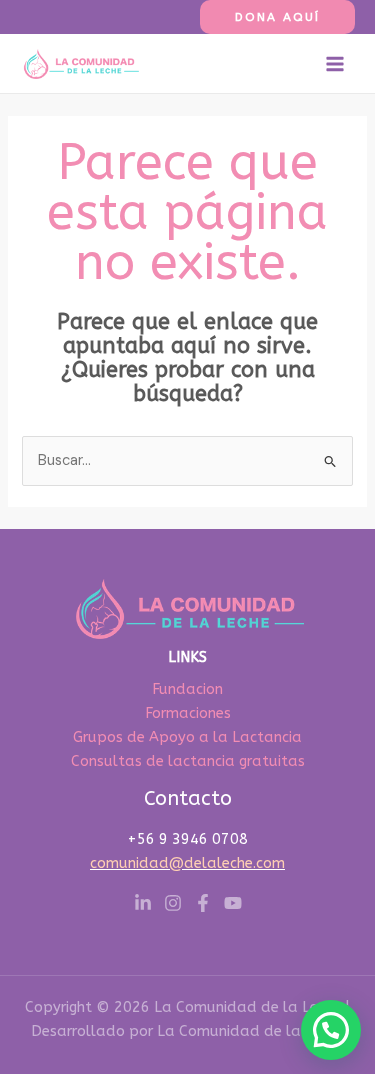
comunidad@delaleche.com (187, 863)
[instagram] (173, 903)
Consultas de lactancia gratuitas (188, 761)
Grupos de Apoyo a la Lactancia (187, 737)
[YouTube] (233, 903)
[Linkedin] (143, 903)
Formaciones (188, 713)
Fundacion (187, 689)
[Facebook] (203, 903)
